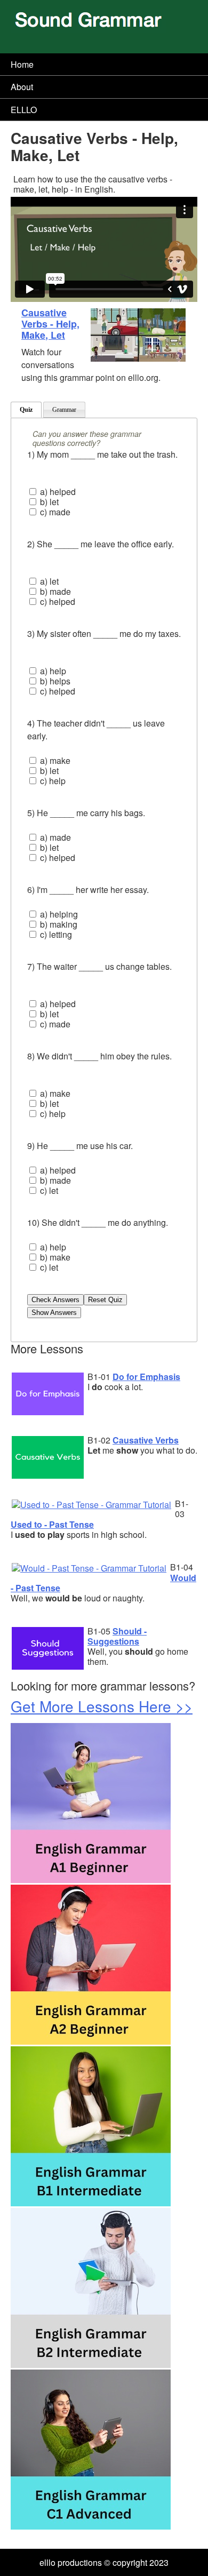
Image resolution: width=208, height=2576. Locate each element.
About (22, 87)
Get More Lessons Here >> (102, 1706)
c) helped (57, 601)
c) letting (55, 934)
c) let (48, 1190)
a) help (52, 671)
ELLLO (24, 110)
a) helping (58, 914)
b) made (54, 591)
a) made (54, 837)
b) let (48, 502)
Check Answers (55, 1300)
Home (22, 64)
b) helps (54, 681)
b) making (58, 924)
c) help (52, 781)
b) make (54, 1257)
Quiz (26, 410)
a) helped (57, 492)
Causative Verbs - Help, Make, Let (50, 324)
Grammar (64, 410)
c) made (54, 512)
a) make (54, 760)
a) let (48, 581)
